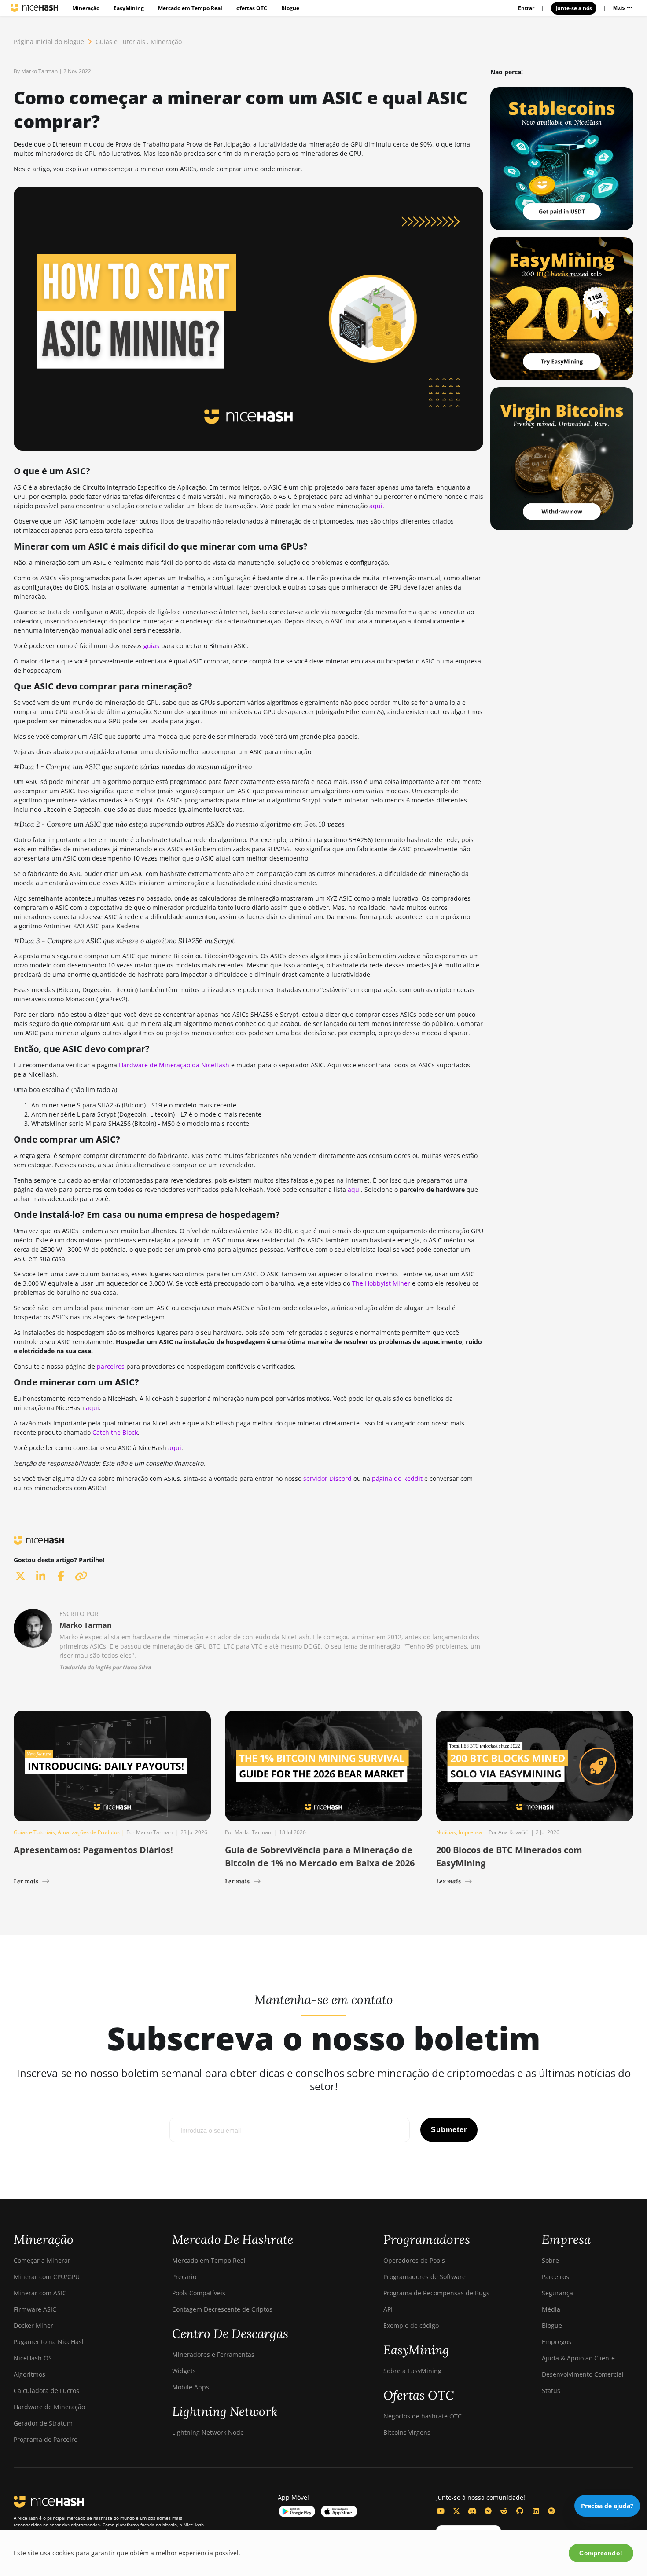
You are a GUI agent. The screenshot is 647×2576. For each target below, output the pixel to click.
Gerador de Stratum (43, 2423)
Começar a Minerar (42, 2260)
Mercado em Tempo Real (190, 8)
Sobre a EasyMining (412, 2371)
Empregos (557, 2342)
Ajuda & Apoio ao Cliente (578, 2358)
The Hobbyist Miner (381, 1283)
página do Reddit (397, 1479)
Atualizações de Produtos (89, 1832)
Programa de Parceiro (46, 2439)
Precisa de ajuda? (607, 2506)
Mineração (86, 8)
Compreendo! (601, 2553)
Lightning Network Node (208, 2432)
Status (551, 2391)
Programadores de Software (425, 2277)
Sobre (550, 2260)
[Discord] (472, 2511)
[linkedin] (40, 1576)
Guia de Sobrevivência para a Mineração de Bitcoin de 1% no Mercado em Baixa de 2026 (320, 1856)
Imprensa (470, 1832)
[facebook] (61, 1576)
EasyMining (129, 8)
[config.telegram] (488, 2511)
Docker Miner (33, 2325)
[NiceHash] (34, 8)
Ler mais (26, 1881)
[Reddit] (504, 2511)
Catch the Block (115, 1432)
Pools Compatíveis (199, 2293)
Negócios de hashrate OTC (423, 2416)
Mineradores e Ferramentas (213, 2354)
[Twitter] (456, 2511)
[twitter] (20, 1576)
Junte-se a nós (574, 8)
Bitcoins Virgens (407, 2432)
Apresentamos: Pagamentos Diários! (93, 1850)
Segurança (557, 2293)
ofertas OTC (252, 8)
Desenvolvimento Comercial (583, 2374)
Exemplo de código (411, 2325)
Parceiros (555, 2277)
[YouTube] (441, 2511)
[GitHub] (520, 2511)
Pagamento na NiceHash (50, 2342)
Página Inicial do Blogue (49, 42)
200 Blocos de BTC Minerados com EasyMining (509, 1856)
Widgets (184, 2371)
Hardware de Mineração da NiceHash (174, 1065)
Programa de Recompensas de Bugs (436, 2293)
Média (551, 2309)
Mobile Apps (191, 2387)
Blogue (290, 8)
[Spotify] (551, 2511)
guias (151, 646)
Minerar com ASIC (40, 2293)
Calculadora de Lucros (46, 2391)
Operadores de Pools (414, 2260)
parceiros (111, 1366)
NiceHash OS (33, 2358)
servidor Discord (327, 1479)
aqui (376, 506)
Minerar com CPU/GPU (47, 2277)
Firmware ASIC (35, 2309)
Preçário (184, 2277)
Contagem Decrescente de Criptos (222, 2309)
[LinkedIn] (536, 2511)
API (388, 2309)
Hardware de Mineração (49, 2407)
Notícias (446, 1832)
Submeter (449, 2130)
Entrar (526, 8)
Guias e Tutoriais (120, 42)
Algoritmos (29, 2374)
